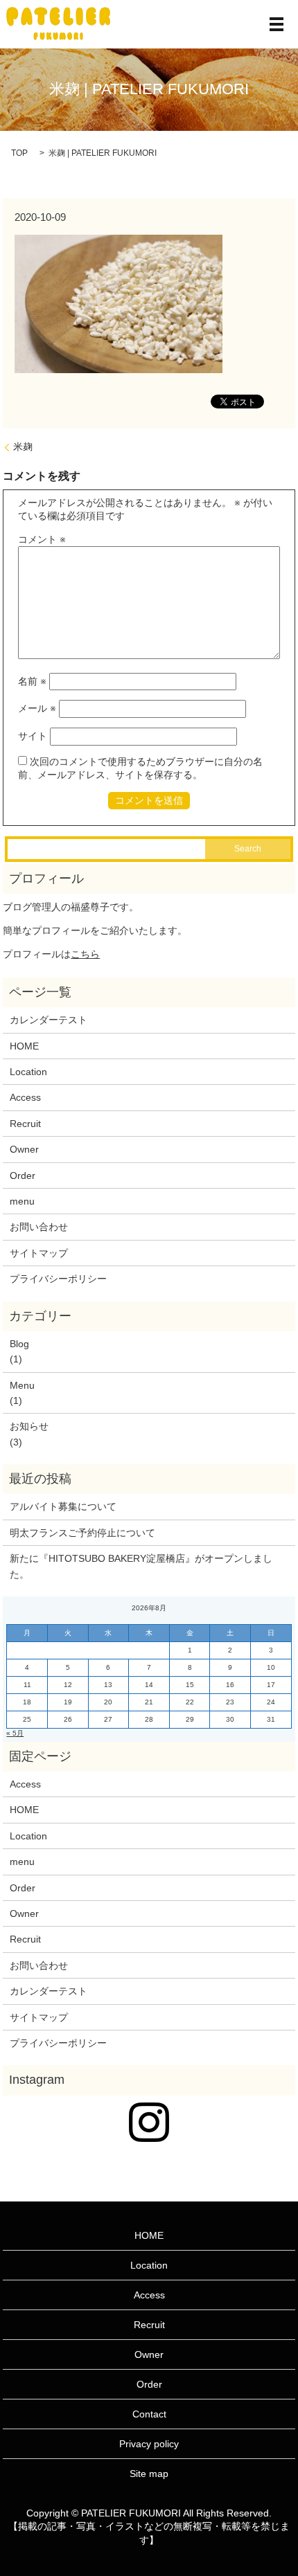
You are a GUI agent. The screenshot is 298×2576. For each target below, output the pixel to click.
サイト (33, 736)
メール (37, 708)
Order (23, 1176)
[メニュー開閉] (277, 24)
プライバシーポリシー (58, 1279)
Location (28, 1072)
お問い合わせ (39, 1227)
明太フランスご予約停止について (82, 1533)
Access (25, 1097)
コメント (42, 539)
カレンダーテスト (49, 1020)
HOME (24, 1046)
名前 (32, 681)
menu (22, 1201)
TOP (19, 153)
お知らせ (29, 1426)
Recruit (25, 1124)
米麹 (23, 447)
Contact (149, 2414)
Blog (19, 1344)
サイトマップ (39, 1253)
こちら (85, 954)
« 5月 (15, 1733)
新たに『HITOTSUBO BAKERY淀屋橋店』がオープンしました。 (141, 1566)
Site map (149, 2474)
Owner (24, 1149)
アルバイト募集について (63, 1506)
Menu (22, 1385)
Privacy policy (149, 2444)
